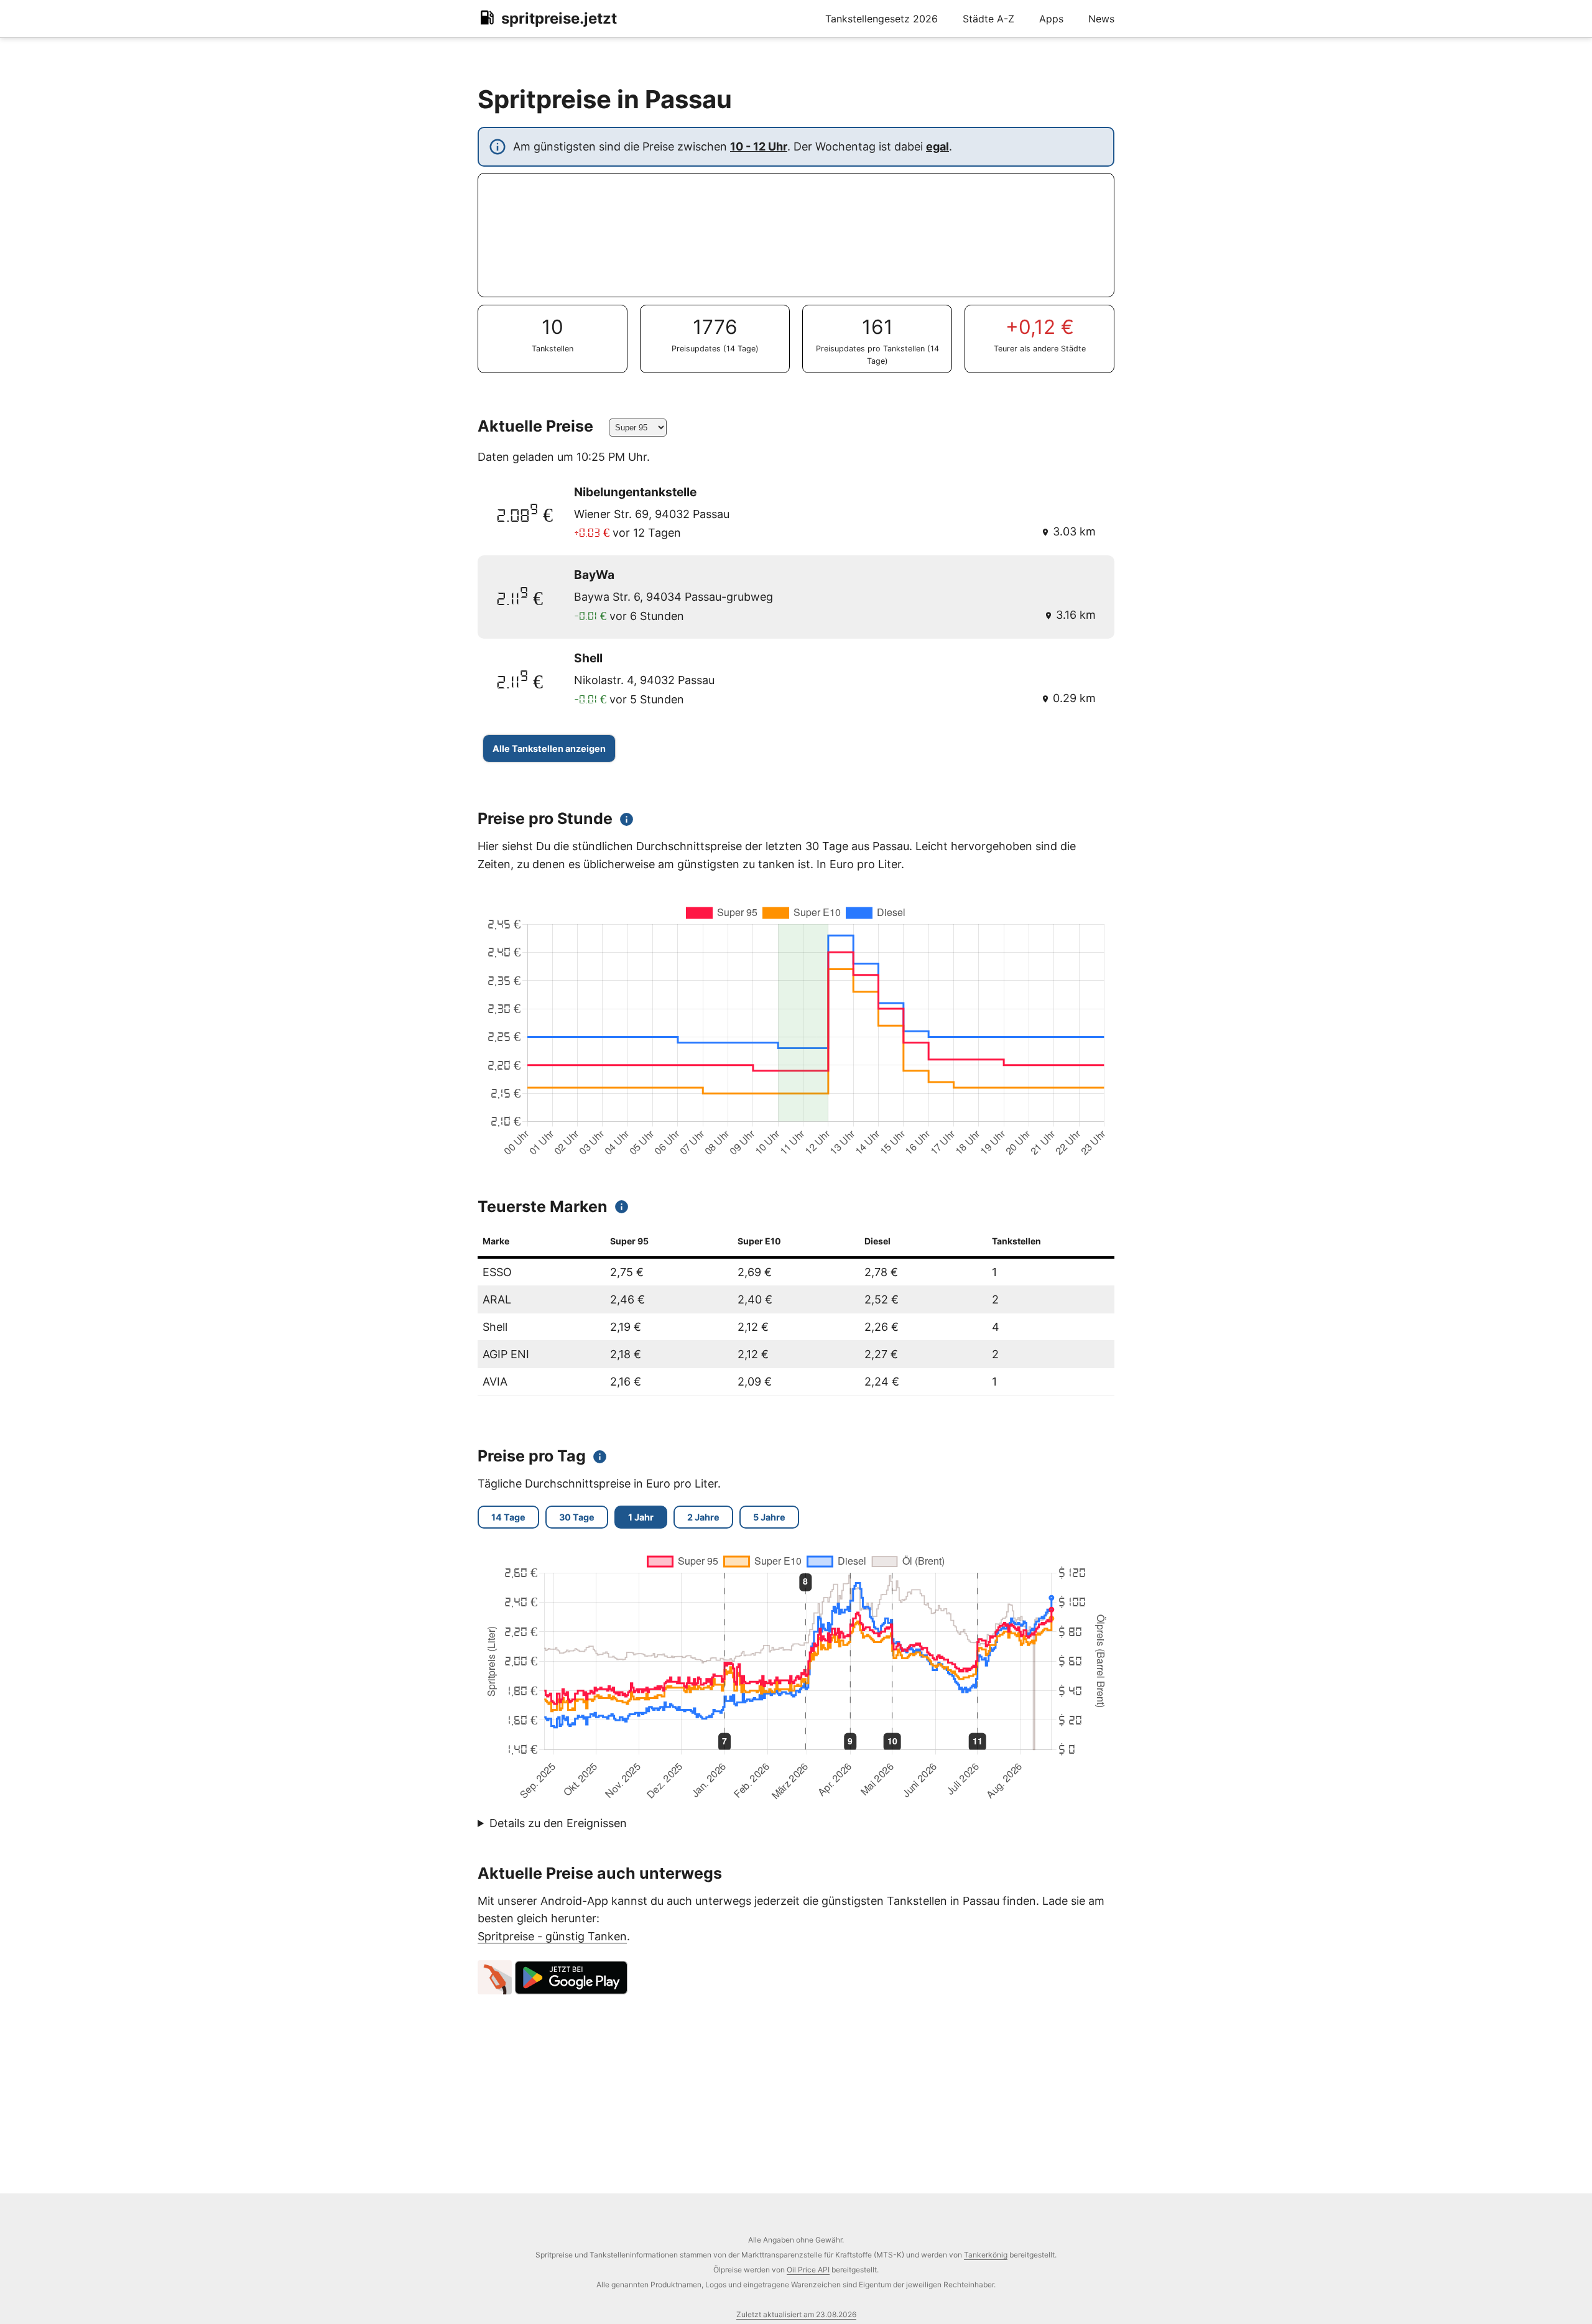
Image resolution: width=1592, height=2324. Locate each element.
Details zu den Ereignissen (558, 1823)
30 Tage (577, 1517)
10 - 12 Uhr (759, 146)
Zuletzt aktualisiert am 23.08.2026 (796, 2314)
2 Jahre (703, 1517)
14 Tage (508, 1517)
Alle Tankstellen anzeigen (549, 748)
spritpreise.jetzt (559, 18)
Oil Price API (808, 2270)
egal (937, 146)
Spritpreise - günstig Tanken (552, 1936)
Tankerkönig (986, 2255)
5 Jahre (769, 1517)
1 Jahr (641, 1517)
